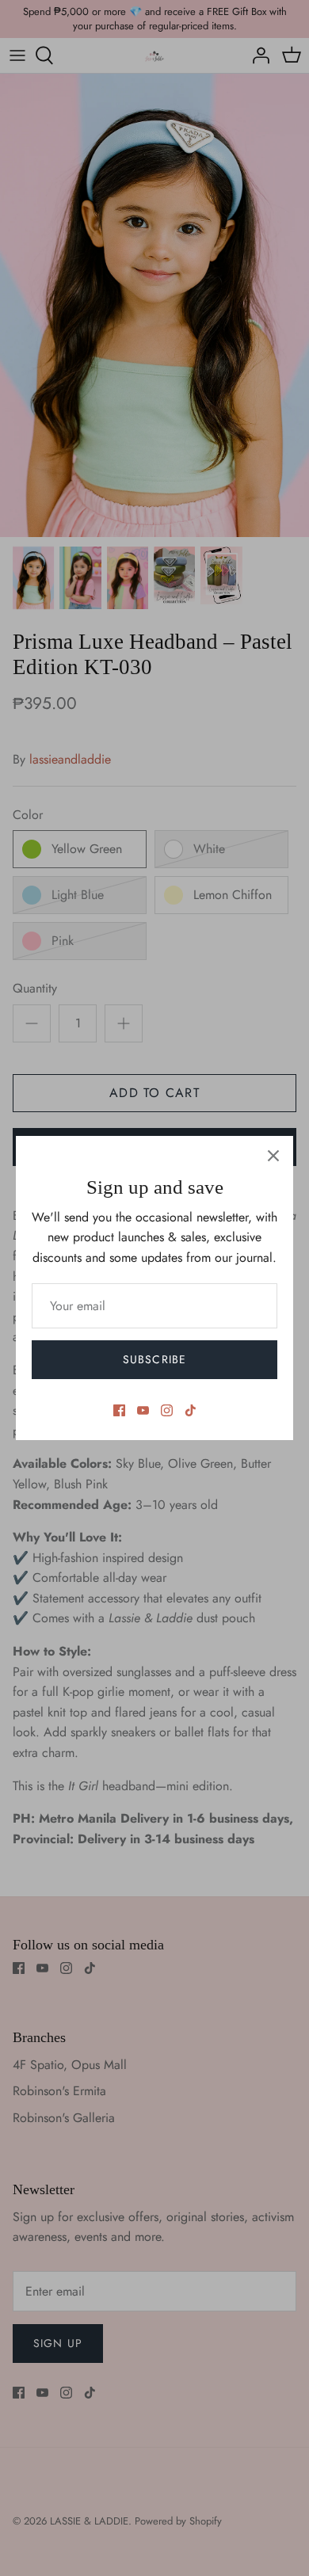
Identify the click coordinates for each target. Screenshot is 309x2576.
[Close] (273, 1156)
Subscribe (154, 1359)
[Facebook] (119, 1410)
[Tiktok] (191, 1410)
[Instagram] (167, 1410)
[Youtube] (143, 1410)
